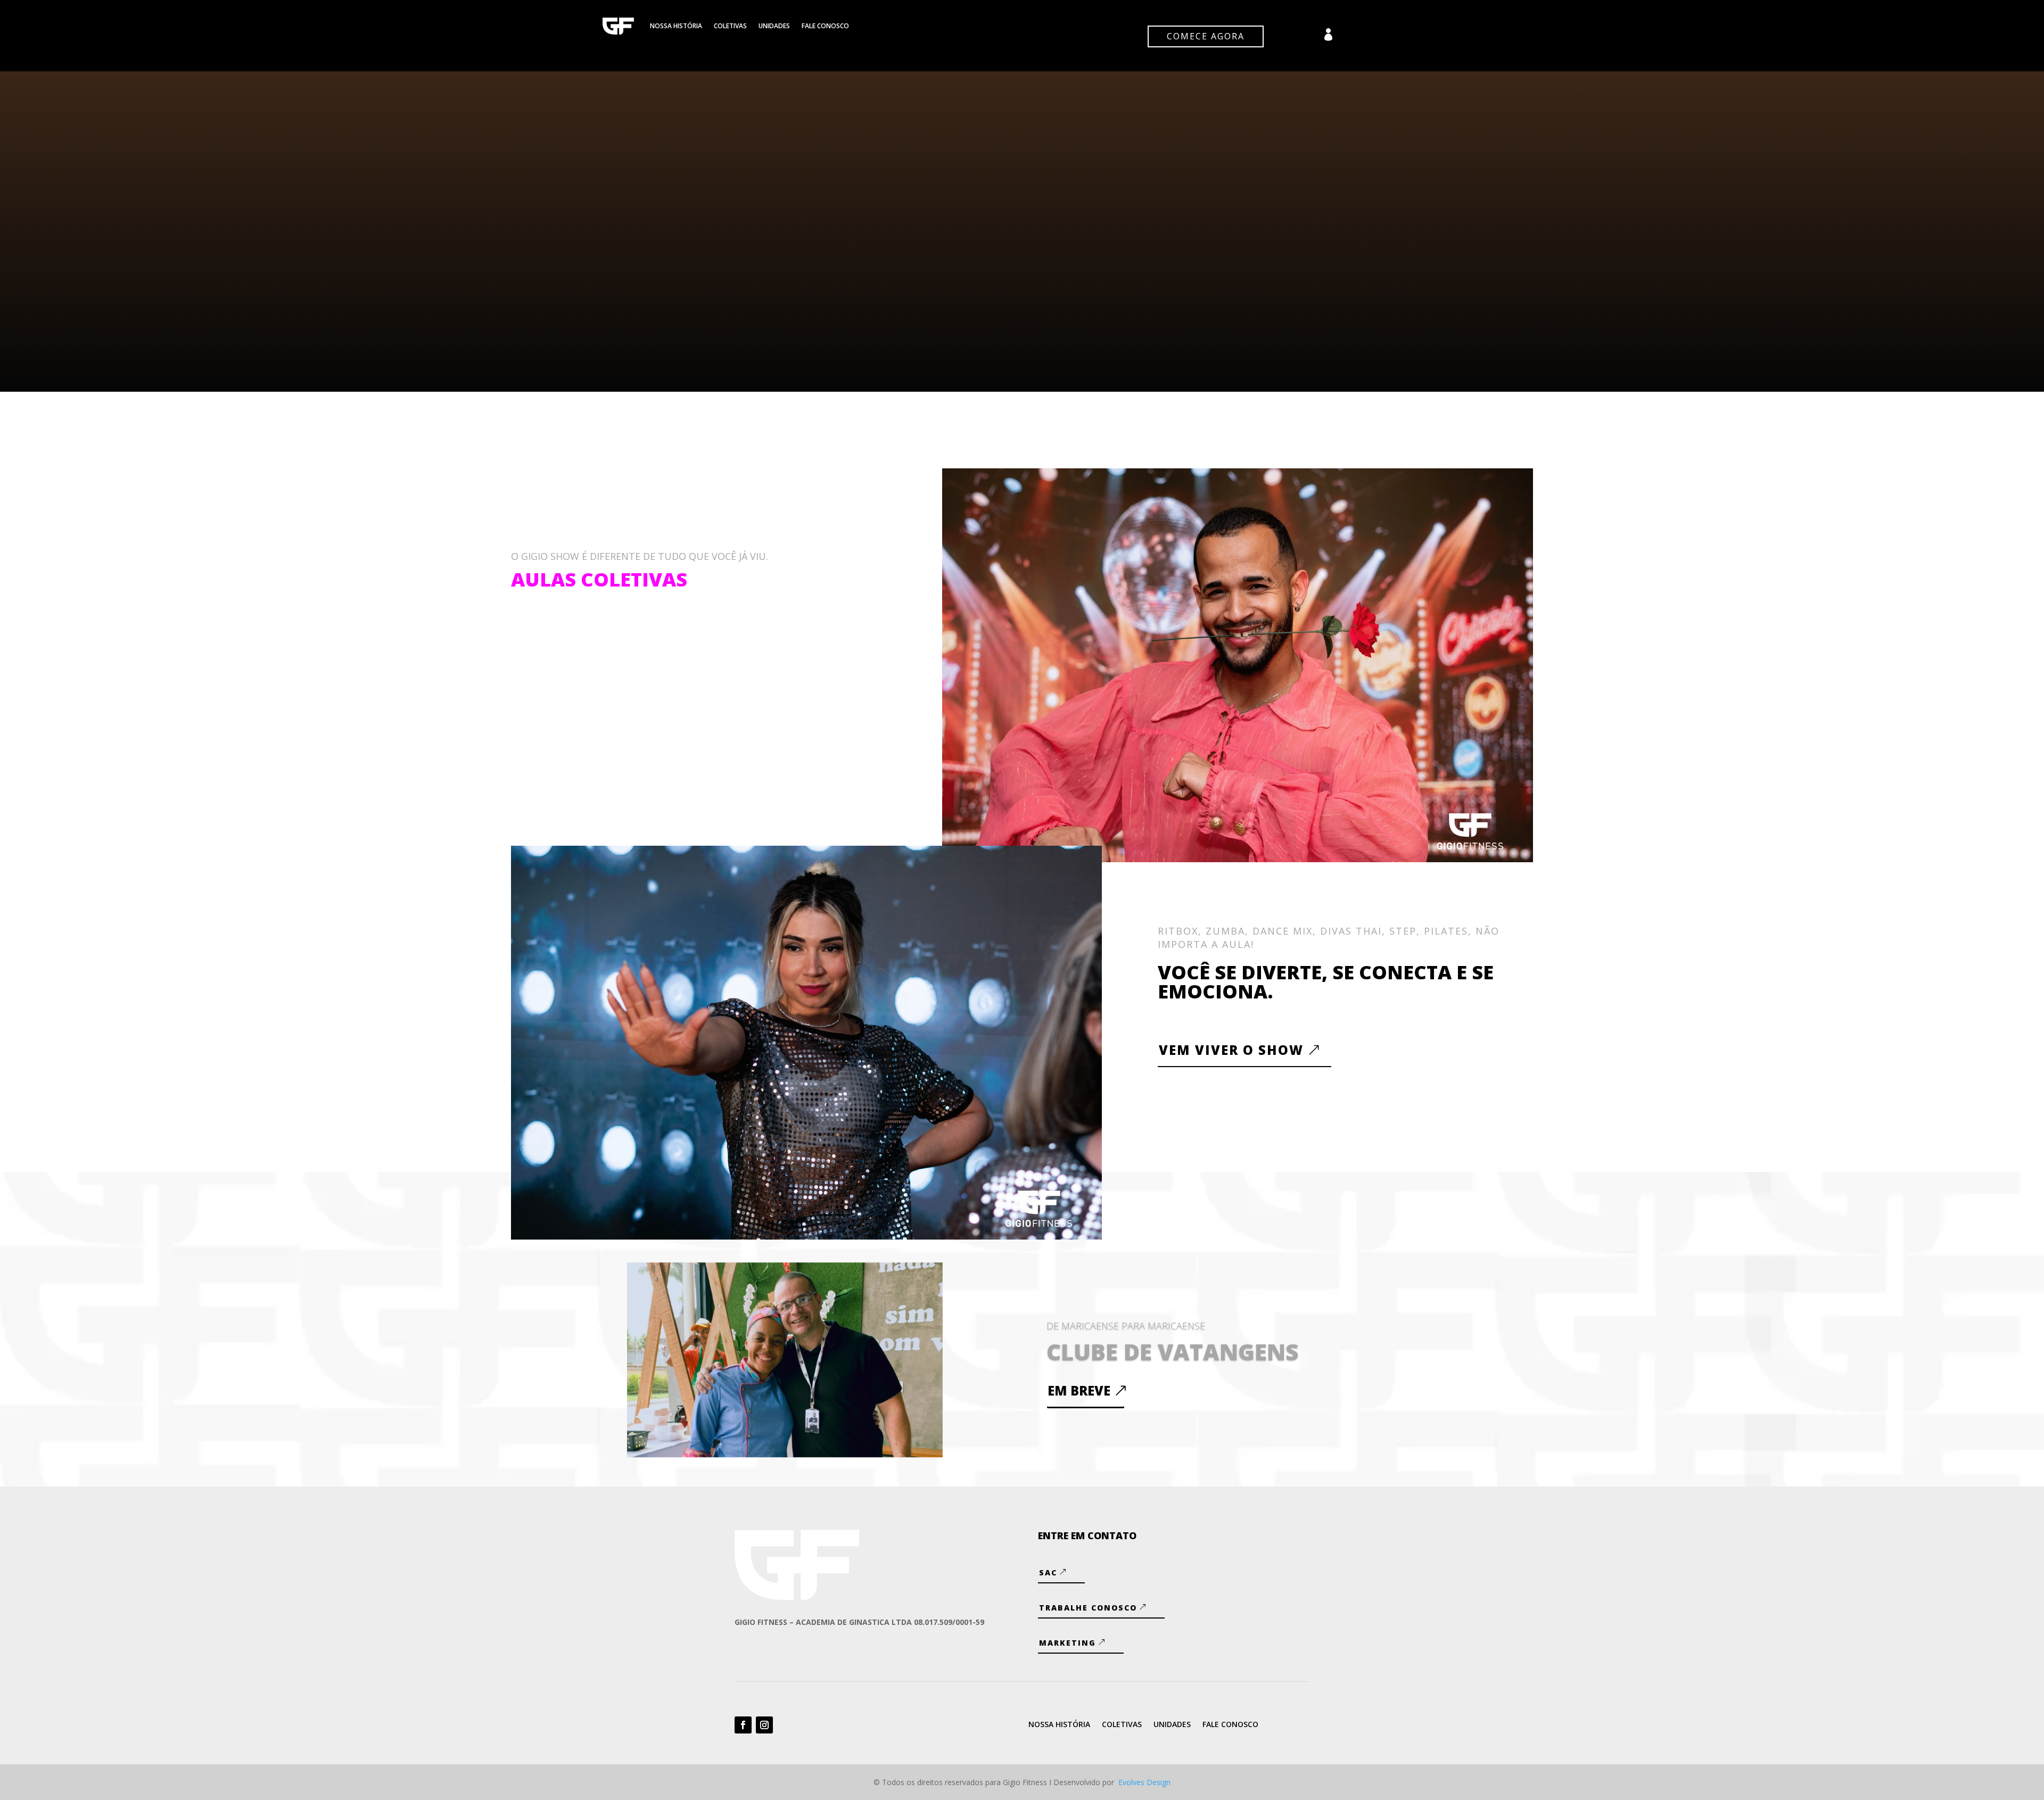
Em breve (1079, 1390)
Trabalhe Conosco (1088, 1608)
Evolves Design (1144, 1782)
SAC (1048, 1572)
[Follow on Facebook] (743, 1725)
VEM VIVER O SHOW (1231, 1050)
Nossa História (676, 26)
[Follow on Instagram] (764, 1725)
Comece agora (1206, 36)
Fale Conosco (825, 26)
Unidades (774, 26)
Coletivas (730, 26)
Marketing (1068, 1643)
